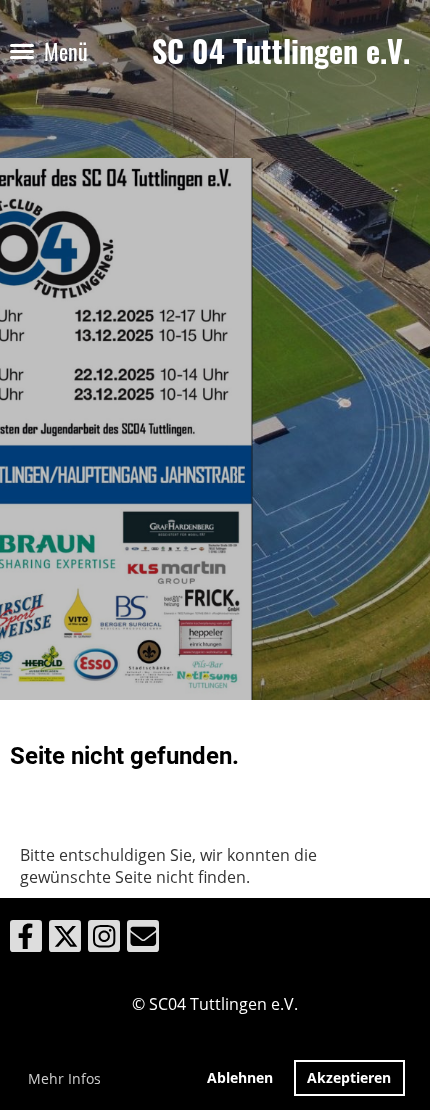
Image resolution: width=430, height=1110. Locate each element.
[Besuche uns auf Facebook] (26, 939)
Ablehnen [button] (240, 1077)
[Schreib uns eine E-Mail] (143, 939)
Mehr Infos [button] (64, 1078)
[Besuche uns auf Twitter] (65, 939)
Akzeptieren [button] (349, 1077)
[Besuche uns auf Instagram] (104, 939)
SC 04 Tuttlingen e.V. (281, 51)
